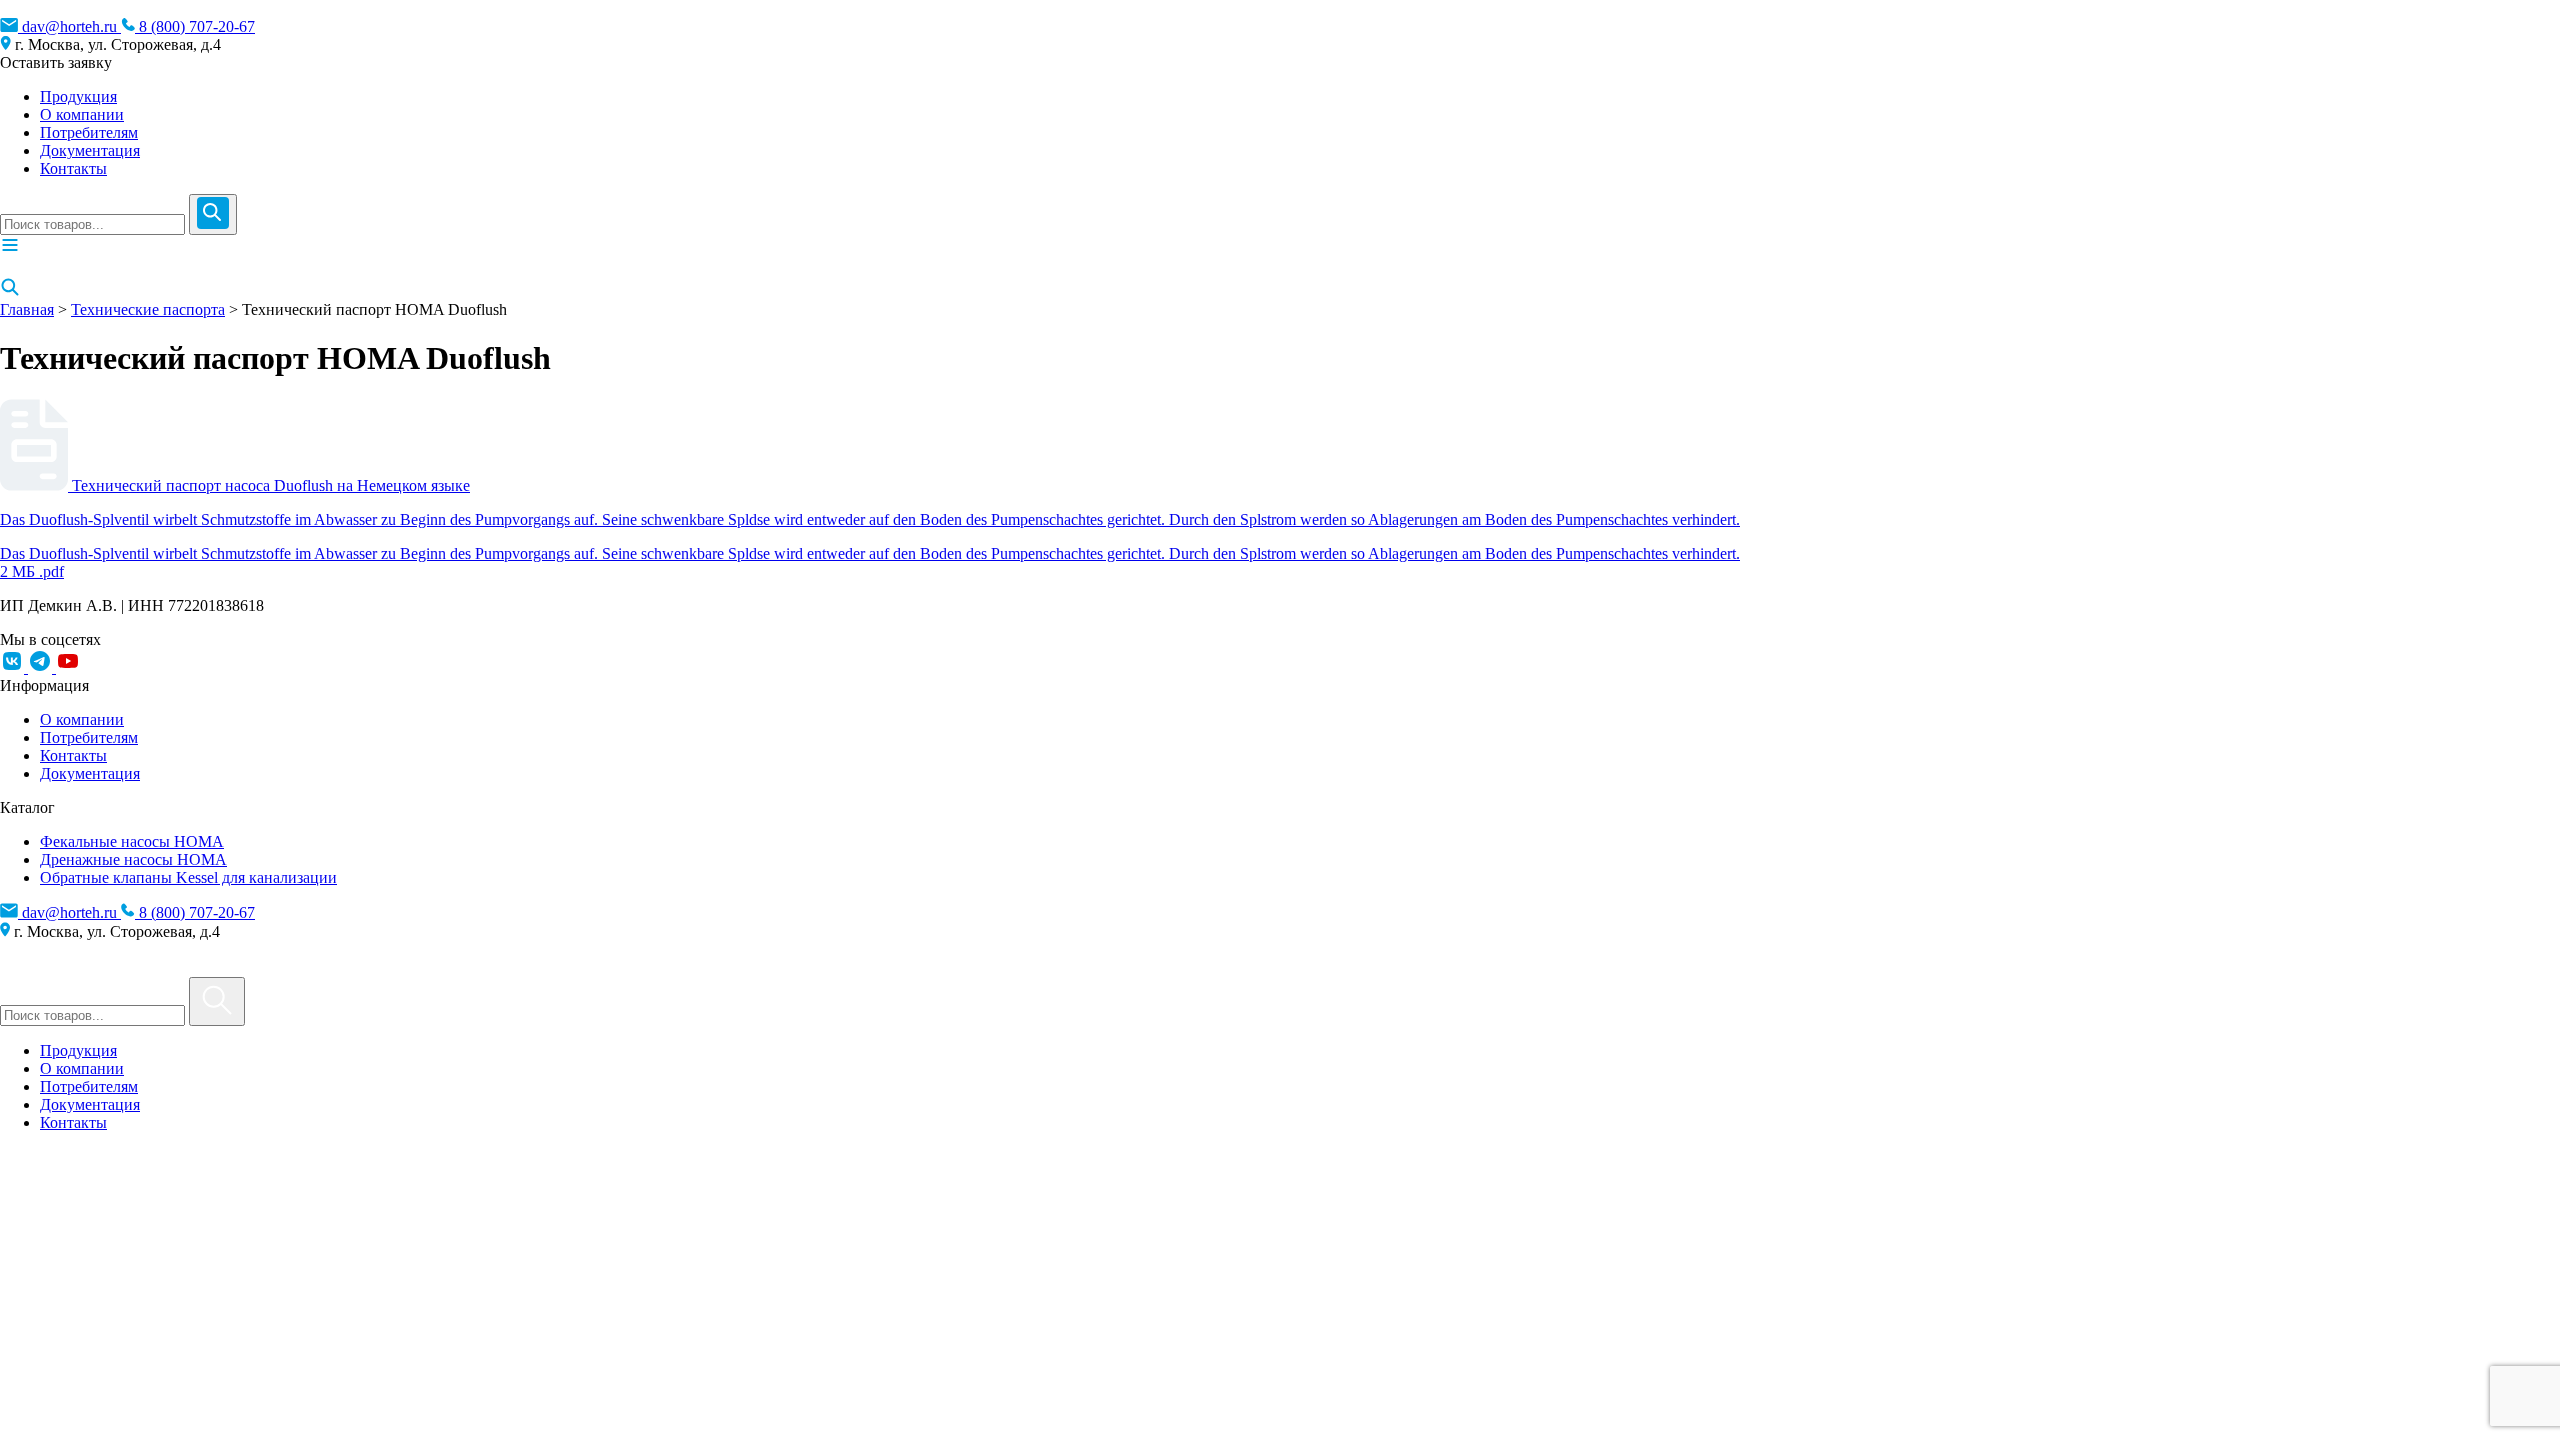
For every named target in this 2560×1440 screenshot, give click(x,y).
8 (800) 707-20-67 (195, 26)
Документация (90, 150)
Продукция (78, 96)
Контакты (73, 168)
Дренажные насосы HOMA (133, 859)
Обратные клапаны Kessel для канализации (188, 877)
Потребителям (89, 132)
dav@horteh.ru (69, 26)
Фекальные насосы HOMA (132, 841)
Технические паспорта (148, 309)
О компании (82, 114)
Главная (27, 309)
